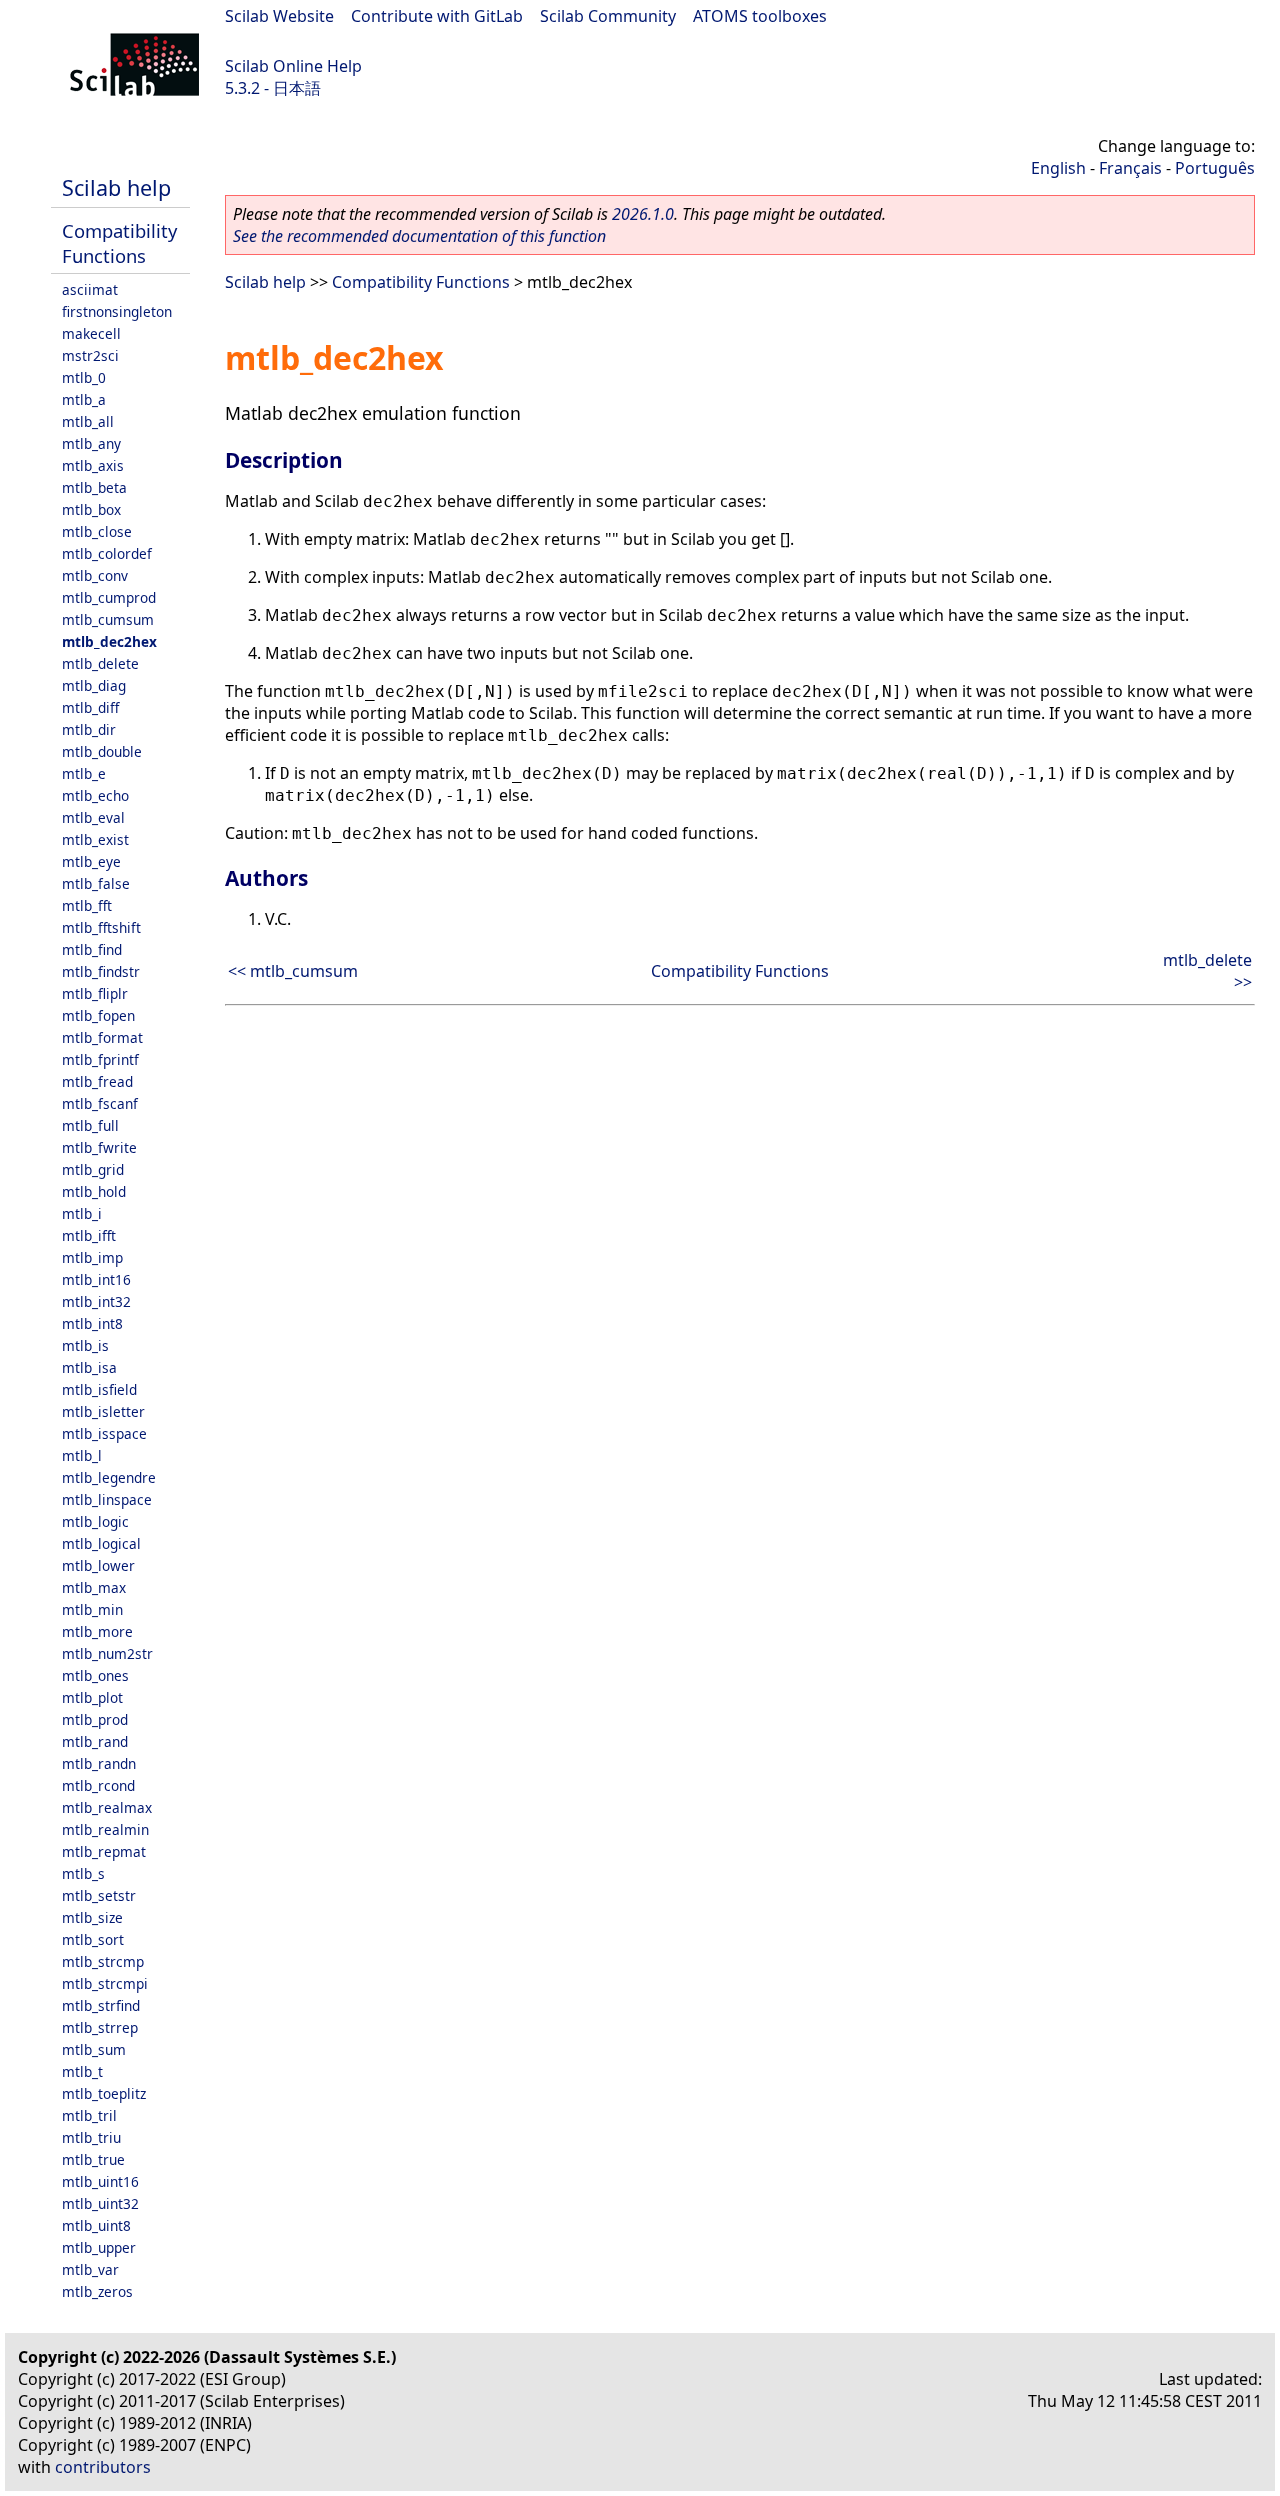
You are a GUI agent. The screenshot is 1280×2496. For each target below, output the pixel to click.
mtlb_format (102, 1037)
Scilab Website (279, 16)
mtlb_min (92, 1609)
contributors (103, 2467)
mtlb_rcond (98, 1785)
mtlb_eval (93, 817)
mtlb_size (92, 1917)
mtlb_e (84, 773)
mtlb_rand (95, 1741)
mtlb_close (97, 531)
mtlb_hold (94, 1191)
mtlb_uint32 (100, 2203)
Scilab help (116, 187)
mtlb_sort (93, 1939)
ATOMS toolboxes (760, 16)
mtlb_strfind (101, 2005)
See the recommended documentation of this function (419, 236)
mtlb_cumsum (108, 619)
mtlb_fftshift (101, 927)
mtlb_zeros (97, 2291)
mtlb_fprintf (100, 1059)
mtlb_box (91, 509)
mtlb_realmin (105, 1829)
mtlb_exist (95, 839)
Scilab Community (608, 16)
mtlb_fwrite (99, 1147)
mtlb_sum (94, 2049)
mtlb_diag (94, 685)
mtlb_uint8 (96, 2225)
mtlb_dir (89, 729)
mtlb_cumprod (109, 597)
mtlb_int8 (92, 1323)
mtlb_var (90, 2269)
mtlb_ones (95, 1675)
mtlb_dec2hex (109, 641)
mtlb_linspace (107, 1499)
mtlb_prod (95, 1719)
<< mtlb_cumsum (293, 971)
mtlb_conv (95, 575)
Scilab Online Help (293, 66)
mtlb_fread (97, 1081)
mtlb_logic (95, 1521)
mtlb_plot (92, 1697)
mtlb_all (88, 421)
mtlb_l (82, 1455)
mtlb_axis (93, 465)
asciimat (90, 289)
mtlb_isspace (104, 1433)
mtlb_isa (89, 1367)
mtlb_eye (91, 861)
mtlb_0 (84, 377)
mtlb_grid (93, 1169)
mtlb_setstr (99, 1895)
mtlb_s (83, 1873)
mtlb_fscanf (100, 1103)
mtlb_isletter (103, 1411)
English (1058, 168)
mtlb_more (97, 1631)
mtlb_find (92, 949)
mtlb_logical (101, 1543)
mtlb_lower (98, 1565)
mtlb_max (94, 1587)
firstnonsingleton (117, 311)
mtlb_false (96, 883)
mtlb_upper (99, 2247)
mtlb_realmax (107, 1807)
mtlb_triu (91, 2137)
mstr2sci (90, 355)
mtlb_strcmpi (105, 1983)
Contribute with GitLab (437, 16)
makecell (91, 333)
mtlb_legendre (109, 1477)
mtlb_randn (99, 1763)
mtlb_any (91, 443)
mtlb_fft (87, 905)
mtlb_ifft (89, 1235)
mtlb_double (102, 751)
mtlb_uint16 (100, 2181)
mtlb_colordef (107, 553)
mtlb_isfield (99, 1389)
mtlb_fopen (98, 1015)
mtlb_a (84, 399)
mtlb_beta (94, 487)
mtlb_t (82, 2071)
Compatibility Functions (119, 243)
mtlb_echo (95, 795)
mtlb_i (82, 1213)
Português (1215, 168)
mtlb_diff (90, 707)
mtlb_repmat (104, 1851)
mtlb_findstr (101, 971)
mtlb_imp (92, 1257)
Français (1130, 168)
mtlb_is (85, 1345)
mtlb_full (90, 1125)
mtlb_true (93, 2159)
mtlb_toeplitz (104, 2093)
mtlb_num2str (107, 1653)
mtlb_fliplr (95, 993)
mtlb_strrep (100, 2027)
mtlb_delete (100, 663)
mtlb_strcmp (103, 1961)
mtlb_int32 (96, 1301)
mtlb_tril (89, 2115)
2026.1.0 (643, 214)
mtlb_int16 (96, 1279)
